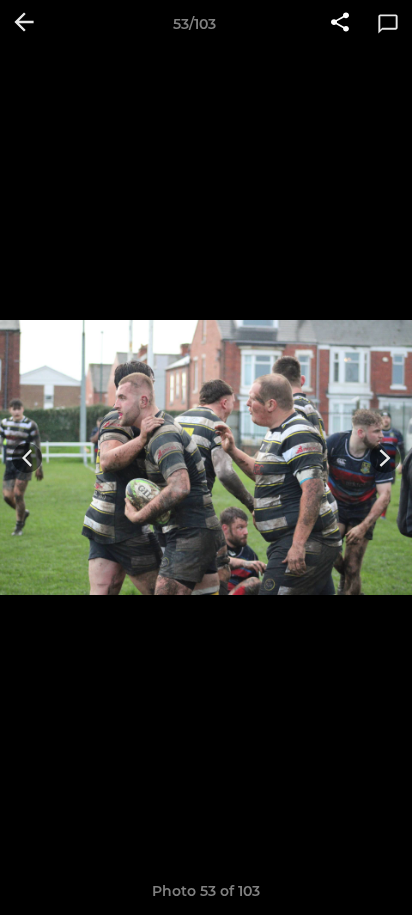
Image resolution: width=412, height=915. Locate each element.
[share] (340, 24)
